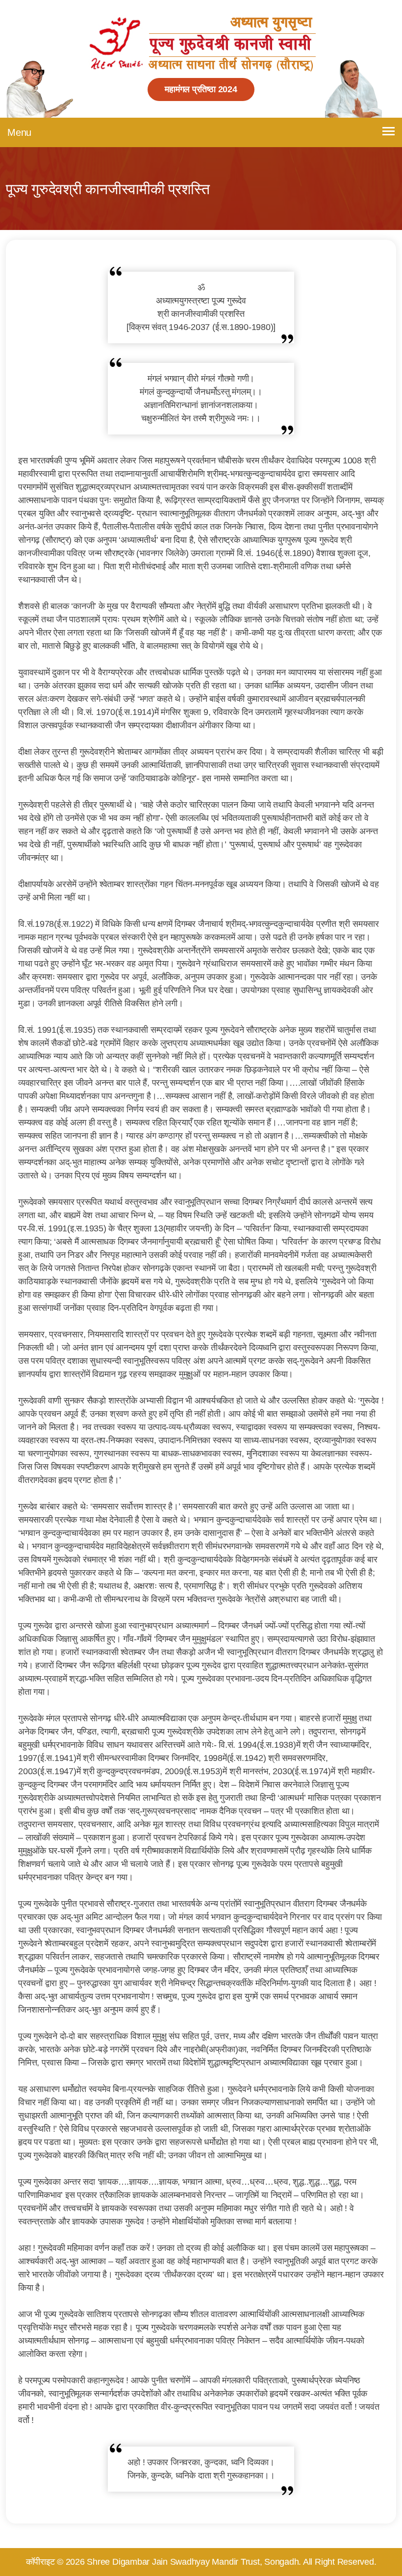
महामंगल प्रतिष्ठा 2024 (201, 89)
